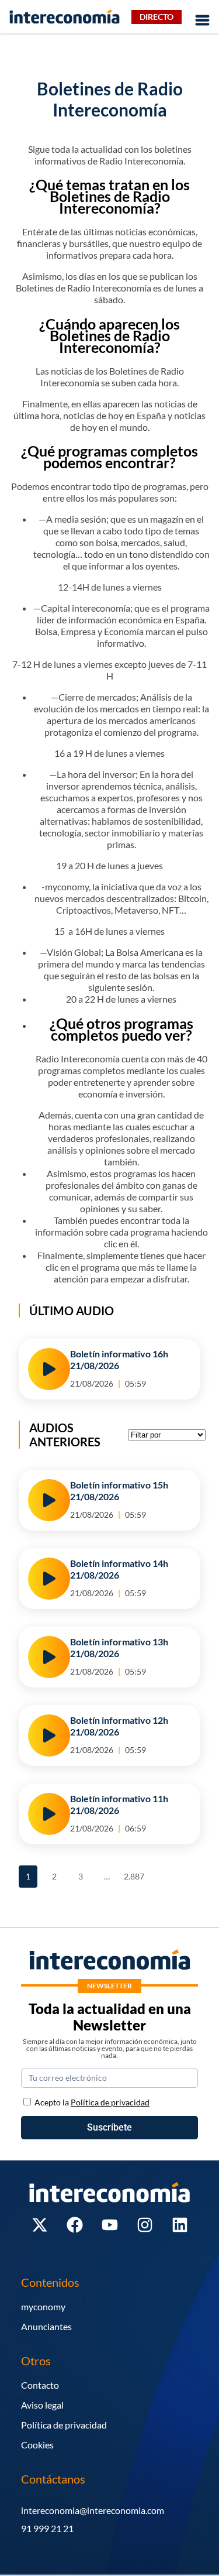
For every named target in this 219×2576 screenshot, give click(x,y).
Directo (157, 17)
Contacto (40, 2385)
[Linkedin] (180, 2225)
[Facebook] (75, 2225)
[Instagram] (145, 2225)
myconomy (43, 2306)
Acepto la (92, 2102)
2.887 (133, 1873)
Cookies (37, 2445)
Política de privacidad (64, 2425)
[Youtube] (110, 2225)
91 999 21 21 (47, 2528)
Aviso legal (42, 2405)
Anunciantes (46, 2326)
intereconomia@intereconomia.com (93, 2510)
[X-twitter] (40, 2225)
